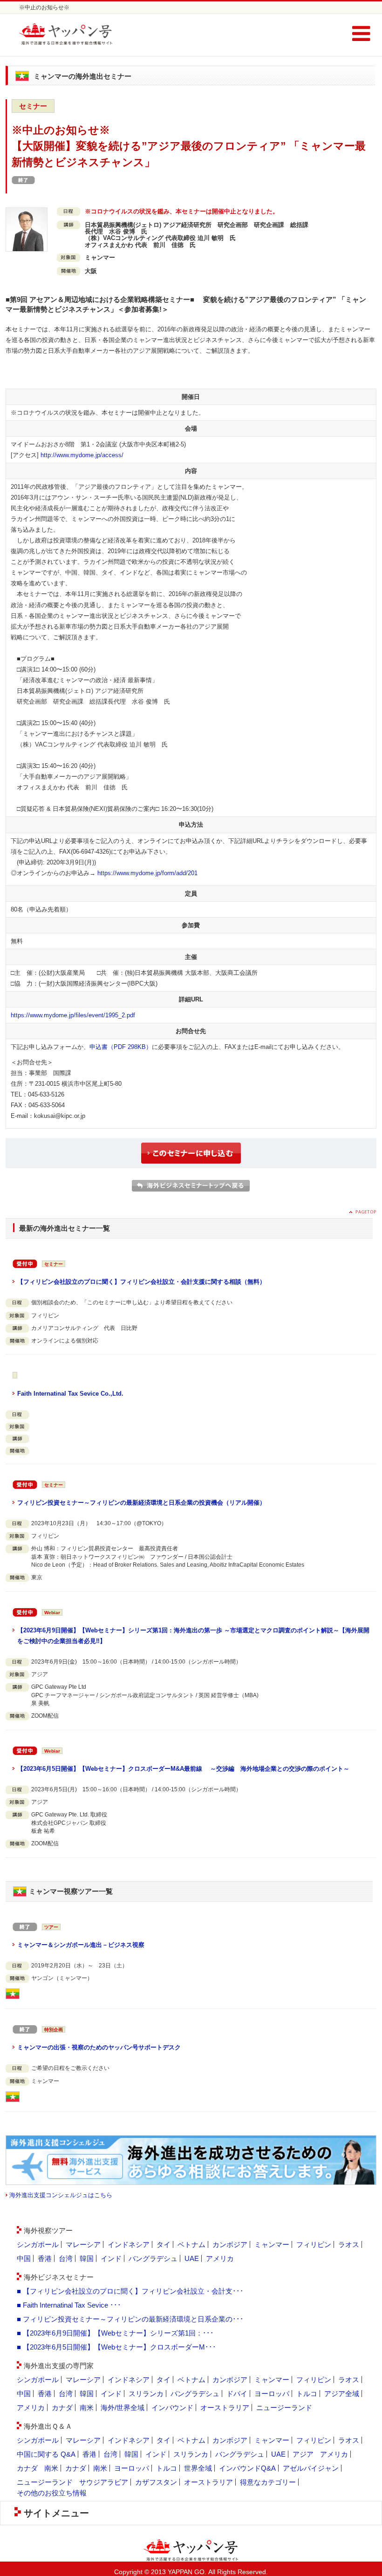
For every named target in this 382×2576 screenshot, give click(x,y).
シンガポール (38, 2244)
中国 (24, 2258)
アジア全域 (342, 2394)
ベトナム (191, 2244)
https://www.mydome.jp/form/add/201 (147, 873)
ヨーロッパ (272, 2394)
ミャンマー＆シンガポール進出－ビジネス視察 (81, 1945)
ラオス (349, 2244)
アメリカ (220, 2258)
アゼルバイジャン (311, 2468)
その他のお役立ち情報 (52, 2493)
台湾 (66, 2258)
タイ (164, 2244)
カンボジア (230, 2244)
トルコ (307, 2394)
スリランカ (146, 2394)
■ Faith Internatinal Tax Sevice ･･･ (69, 2305)
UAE (192, 2258)
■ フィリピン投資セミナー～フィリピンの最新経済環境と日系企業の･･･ (130, 2319)
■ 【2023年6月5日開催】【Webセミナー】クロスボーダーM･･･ (116, 2347)
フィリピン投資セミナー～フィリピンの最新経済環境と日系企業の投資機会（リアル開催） (141, 1503)
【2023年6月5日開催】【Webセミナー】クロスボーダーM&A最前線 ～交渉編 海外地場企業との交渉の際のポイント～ (183, 1769)
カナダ (62, 2408)
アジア (303, 2454)
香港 (45, 2258)
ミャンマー (272, 2244)
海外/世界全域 (123, 2408)
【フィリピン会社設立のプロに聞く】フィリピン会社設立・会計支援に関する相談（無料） (141, 1282)
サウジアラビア (104, 2482)
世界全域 (198, 2468)
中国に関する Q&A (46, 2454)
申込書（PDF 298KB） (121, 1047)
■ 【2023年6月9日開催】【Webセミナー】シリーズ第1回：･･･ (115, 2333)
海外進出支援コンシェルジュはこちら (61, 2195)
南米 (87, 2408)
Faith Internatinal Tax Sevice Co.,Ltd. (70, 1394)
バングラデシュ (153, 2258)
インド (111, 2258)
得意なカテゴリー (268, 2482)
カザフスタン (156, 2482)
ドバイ (237, 2394)
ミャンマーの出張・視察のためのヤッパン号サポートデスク (99, 2047)
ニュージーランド (284, 2408)
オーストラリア (225, 2408)
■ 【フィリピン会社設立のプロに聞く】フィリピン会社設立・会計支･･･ (130, 2291)
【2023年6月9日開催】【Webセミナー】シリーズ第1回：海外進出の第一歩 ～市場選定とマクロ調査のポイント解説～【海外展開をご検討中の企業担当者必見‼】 (193, 1636)
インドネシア (129, 2244)
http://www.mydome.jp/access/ (82, 455)
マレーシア (83, 2244)
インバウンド (172, 2408)
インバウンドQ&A (247, 2468)
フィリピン (314, 2244)
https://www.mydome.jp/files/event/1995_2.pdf (73, 1015)
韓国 (87, 2258)
